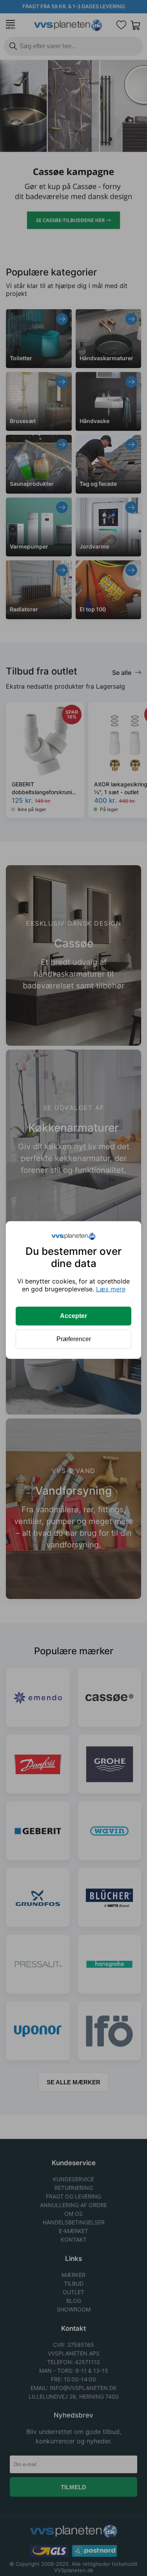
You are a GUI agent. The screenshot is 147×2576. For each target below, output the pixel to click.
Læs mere (111, 1289)
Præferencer (74, 1339)
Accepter (73, 1316)
